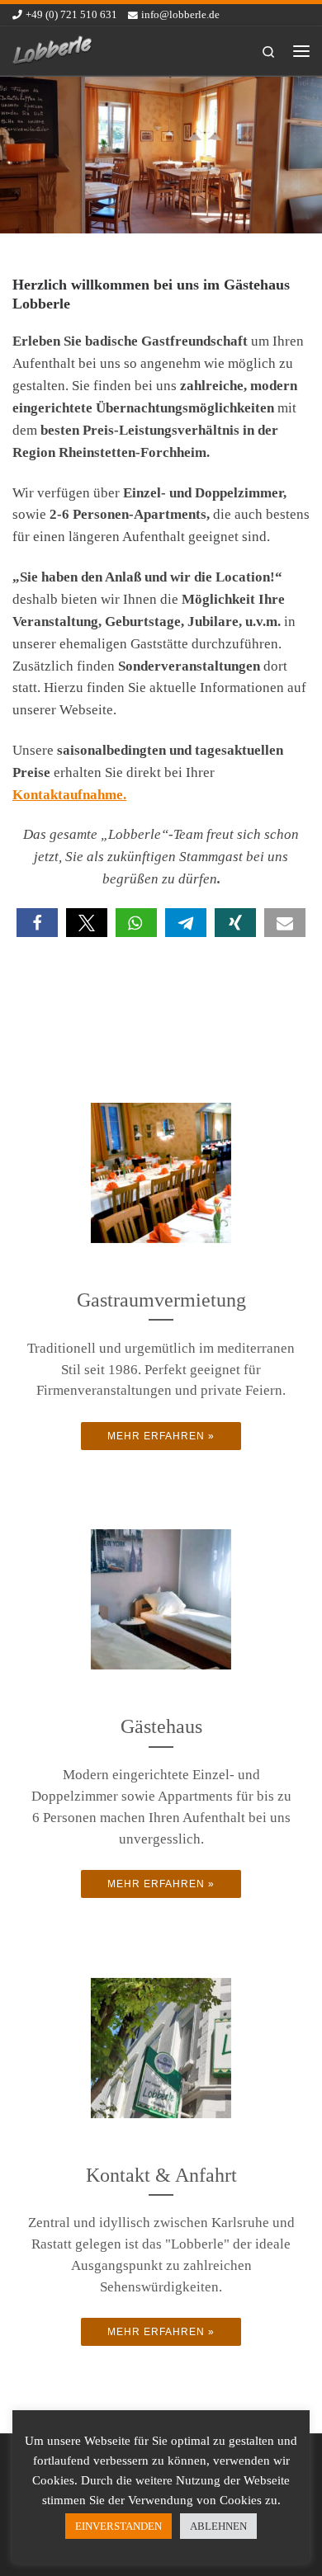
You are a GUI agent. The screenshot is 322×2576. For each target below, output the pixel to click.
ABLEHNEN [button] (218, 2526)
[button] (37, 923)
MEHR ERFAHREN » (161, 1436)
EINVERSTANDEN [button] (118, 2526)
